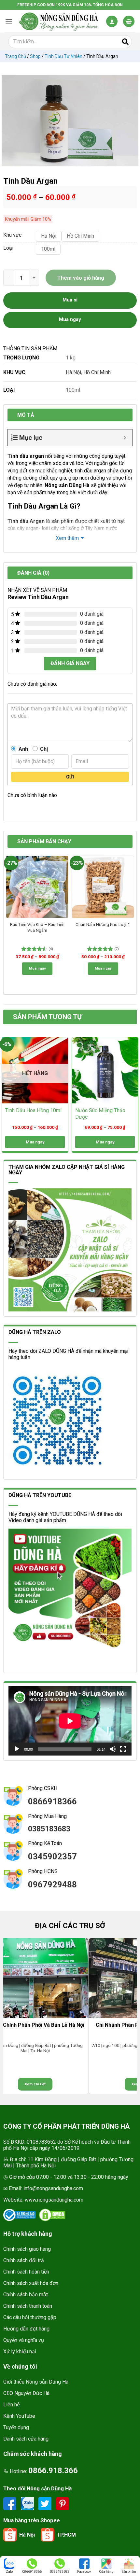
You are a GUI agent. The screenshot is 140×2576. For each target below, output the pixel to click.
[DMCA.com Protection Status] (52, 2215)
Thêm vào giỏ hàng (81, 278)
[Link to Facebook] (10, 2504)
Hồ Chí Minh (97, 372)
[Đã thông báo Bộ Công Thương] (20, 2215)
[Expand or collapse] (125, 438)
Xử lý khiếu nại (20, 2352)
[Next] (132, 859)
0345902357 (52, 1856)
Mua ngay (37, 968)
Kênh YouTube (19, 2416)
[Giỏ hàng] (129, 21)
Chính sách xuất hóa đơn (31, 2283)
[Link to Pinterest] (63, 2504)
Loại (8, 248)
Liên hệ (12, 2405)
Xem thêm (67, 538)
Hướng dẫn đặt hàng (26, 2329)
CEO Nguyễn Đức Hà (26, 2393)
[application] (70, 1721)
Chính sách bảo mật (26, 2295)
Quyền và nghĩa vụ (24, 2340)
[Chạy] (17, 1749)
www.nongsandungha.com (54, 2200)
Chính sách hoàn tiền (26, 2272)
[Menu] (9, 21)
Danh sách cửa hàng (26, 2439)
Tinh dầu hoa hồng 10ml (33, 1110)
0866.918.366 (53, 2471)
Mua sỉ (70, 300)
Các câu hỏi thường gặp (30, 2317)
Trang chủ (15, 56)
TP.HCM (66, 2535)
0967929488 (52, 1884)
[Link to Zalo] (28, 2504)
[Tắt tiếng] (113, 1749)
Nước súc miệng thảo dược (100, 1114)
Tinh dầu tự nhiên (63, 56)
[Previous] (8, 859)
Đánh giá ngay (70, 663)
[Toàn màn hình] (123, 1749)
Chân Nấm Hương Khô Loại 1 (103, 924)
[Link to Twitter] (46, 2504)
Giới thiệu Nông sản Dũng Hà (36, 2382)
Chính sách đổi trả (24, 2260)
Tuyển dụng (16, 2427)
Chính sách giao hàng (27, 2249)
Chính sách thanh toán (28, 2306)
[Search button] (125, 42)
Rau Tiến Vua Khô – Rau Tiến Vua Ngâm (37, 927)
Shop (35, 56)
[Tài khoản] (112, 21)
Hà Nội (73, 372)
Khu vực (12, 235)
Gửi (70, 777)
